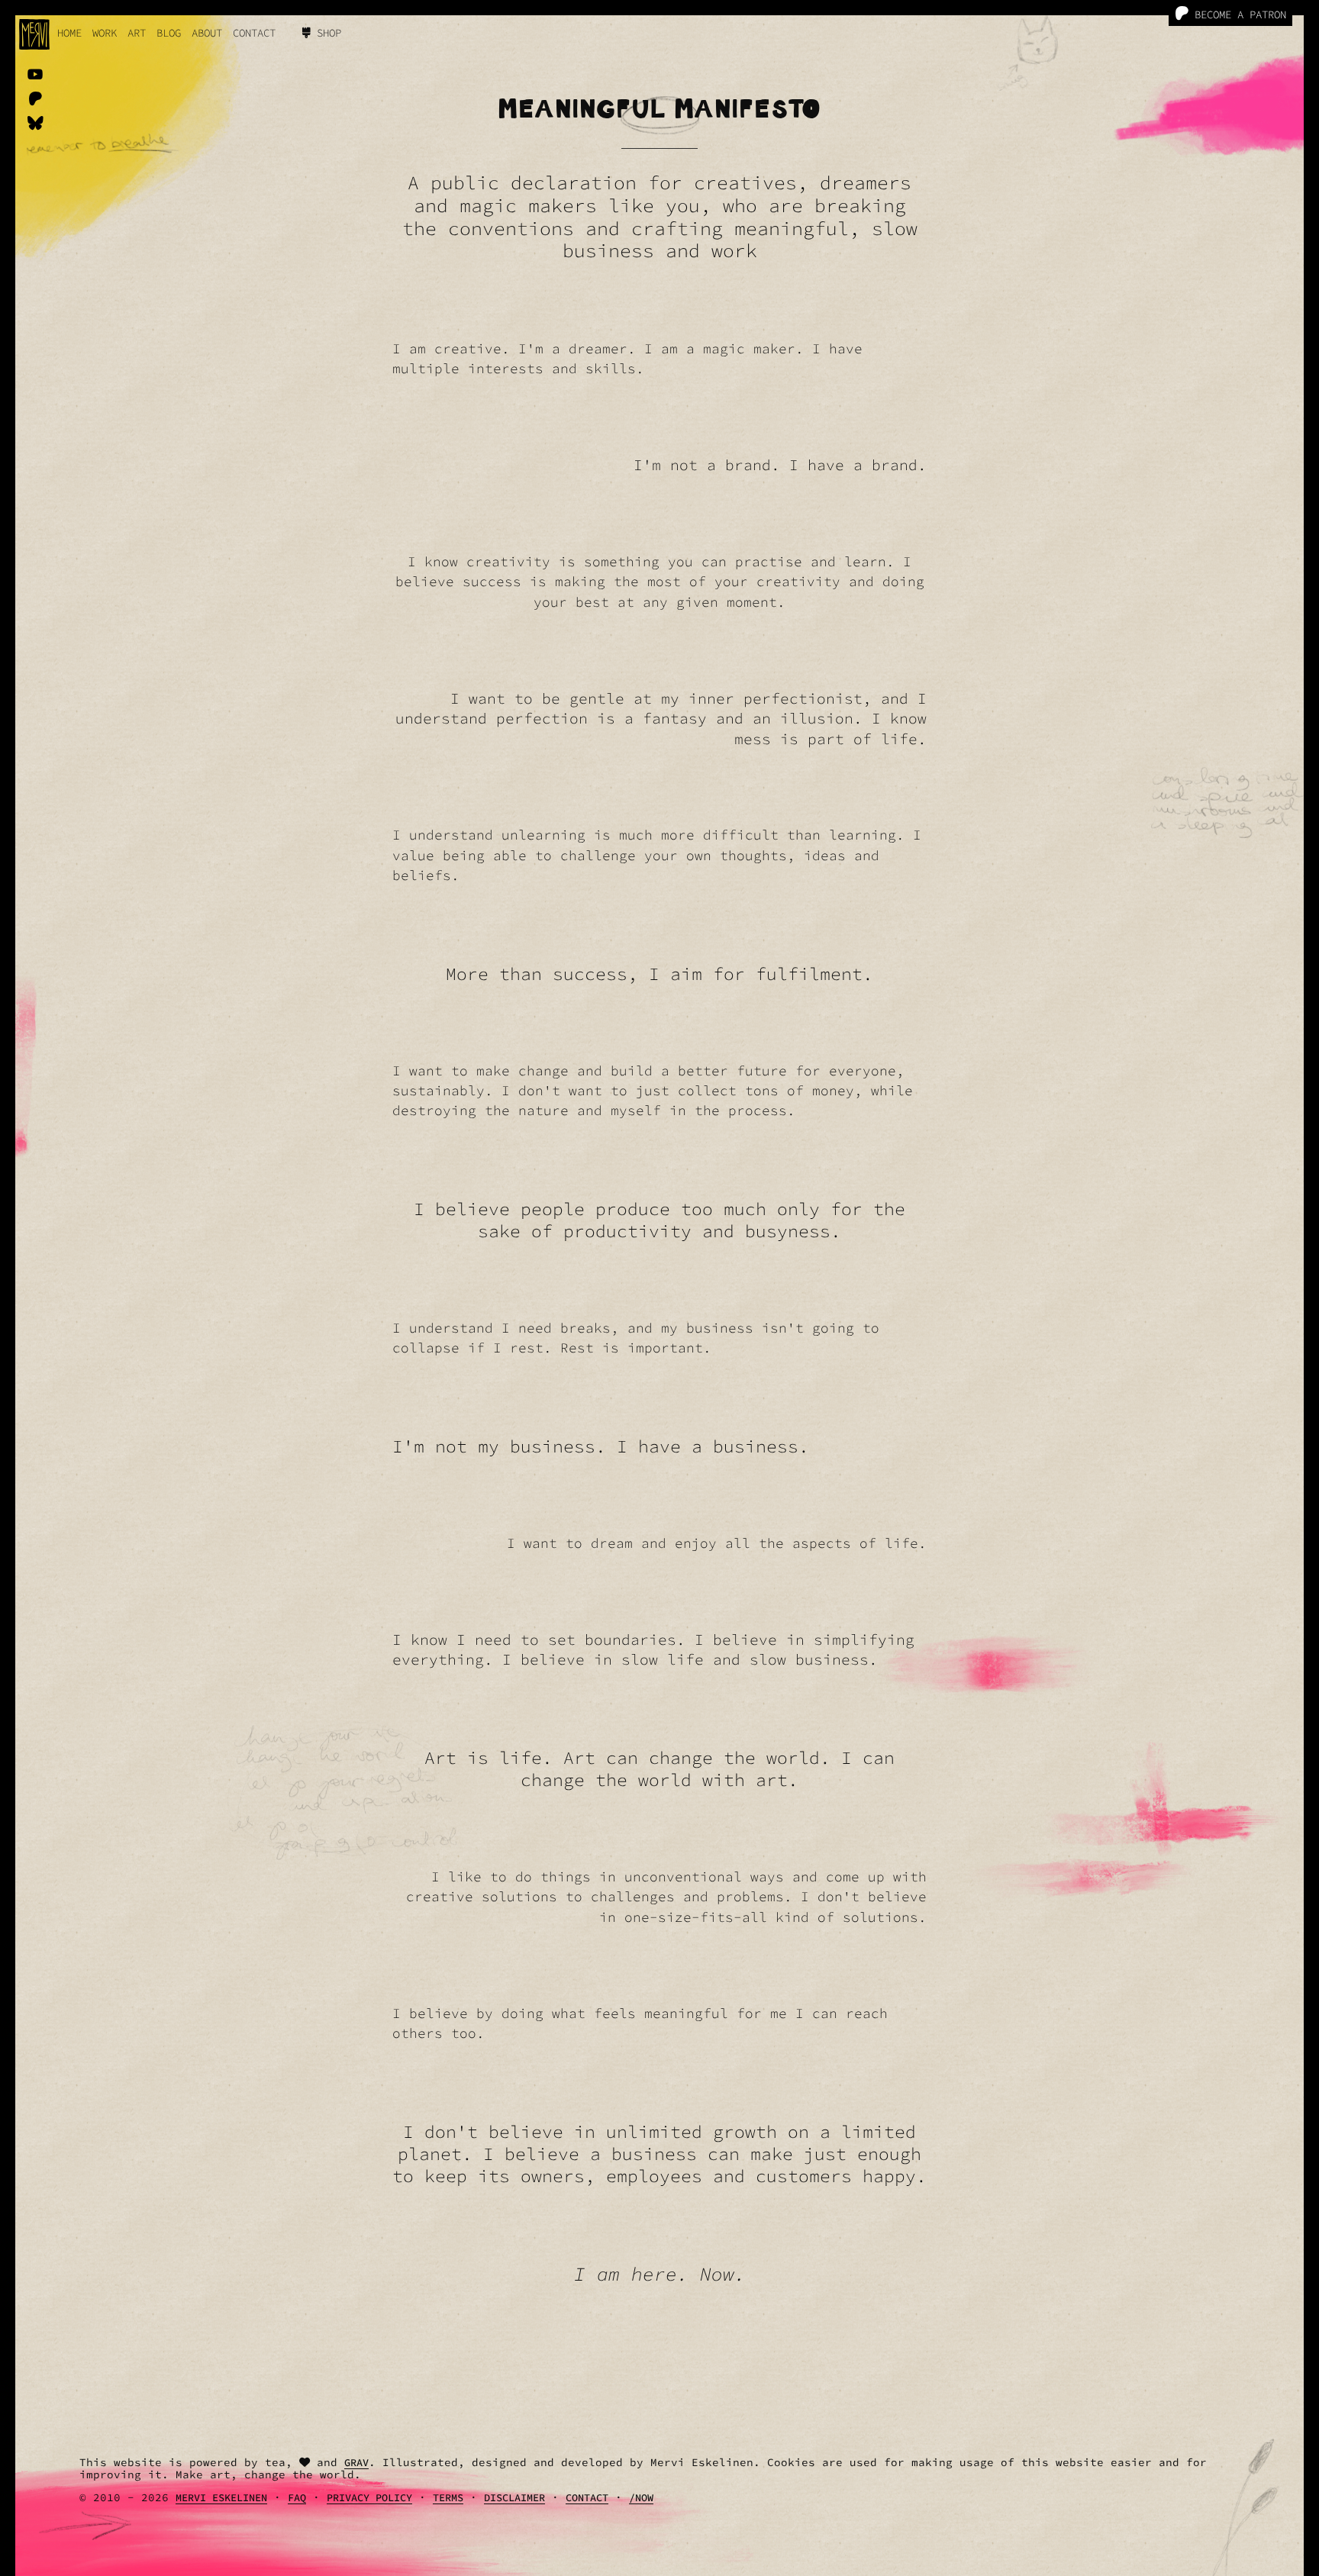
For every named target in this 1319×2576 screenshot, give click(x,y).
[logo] (34, 34)
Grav (356, 2463)
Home (69, 33)
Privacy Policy (369, 2498)
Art (137, 33)
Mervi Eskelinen (221, 2498)
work (105, 33)
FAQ (297, 2498)
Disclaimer (514, 2498)
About (207, 33)
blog (169, 33)
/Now (641, 2498)
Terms (448, 2498)
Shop (326, 33)
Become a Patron (1237, 15)
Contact (254, 33)
